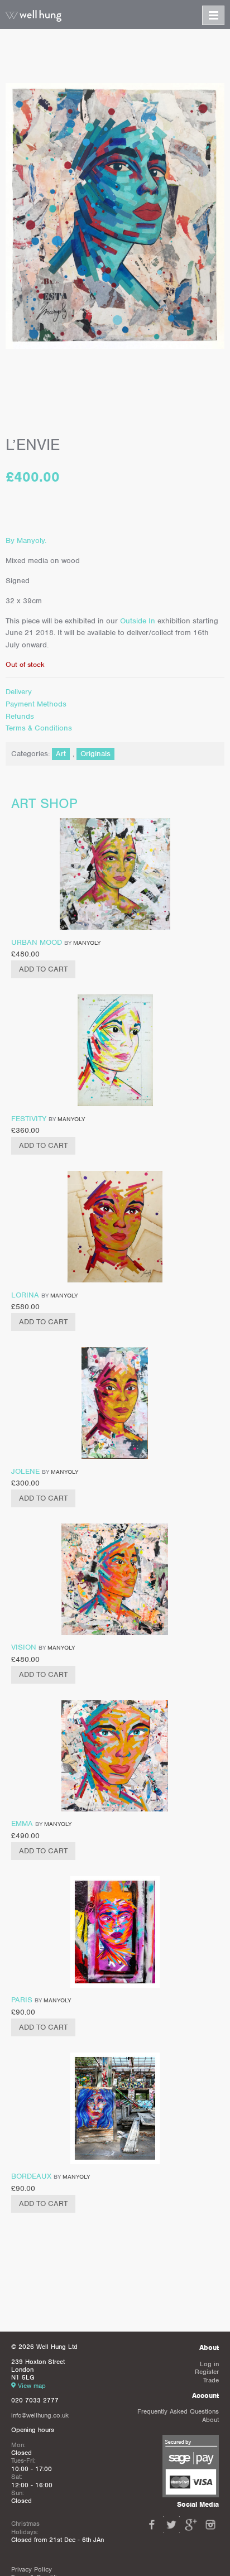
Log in (209, 2364)
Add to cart (43, 969)
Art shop (44, 803)
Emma (22, 1823)
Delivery (19, 692)
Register (207, 2372)
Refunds (20, 716)
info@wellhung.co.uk (40, 2415)
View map (32, 2386)
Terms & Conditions (39, 728)
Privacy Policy (32, 2569)
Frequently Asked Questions (178, 2411)
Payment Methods (36, 704)
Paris (22, 2000)
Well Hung (33, 16)
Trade (211, 2380)
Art (61, 754)
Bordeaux (31, 2176)
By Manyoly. (26, 540)
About (210, 2420)
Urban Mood (37, 942)
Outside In (139, 621)
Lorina (25, 1295)
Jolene (25, 1471)
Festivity (29, 1119)
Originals (95, 754)
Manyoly (87, 943)
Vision (24, 1647)
